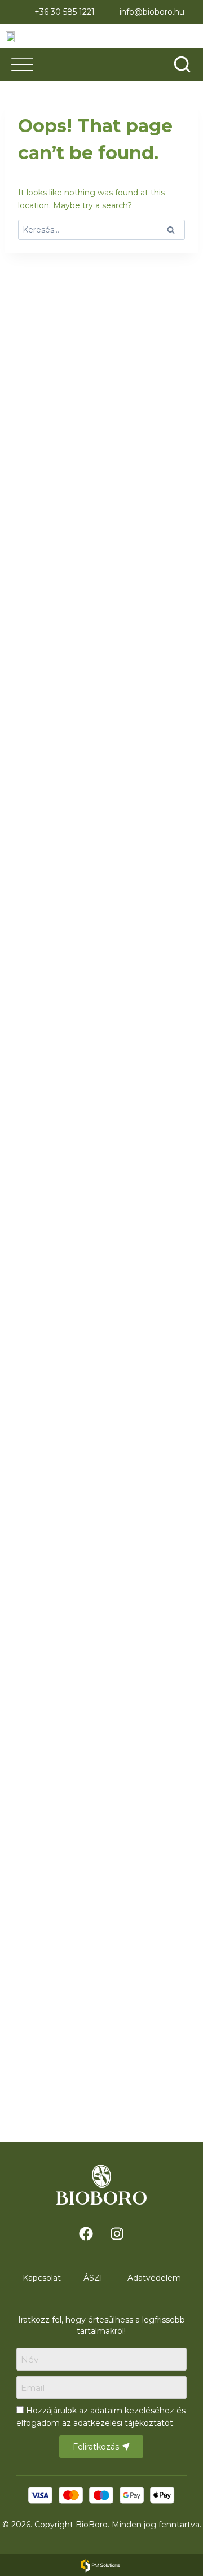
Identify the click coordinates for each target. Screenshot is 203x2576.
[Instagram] (117, 2233)
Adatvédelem (154, 2278)
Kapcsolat (42, 2278)
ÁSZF (94, 2278)
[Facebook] (86, 2233)
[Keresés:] (101, 230)
